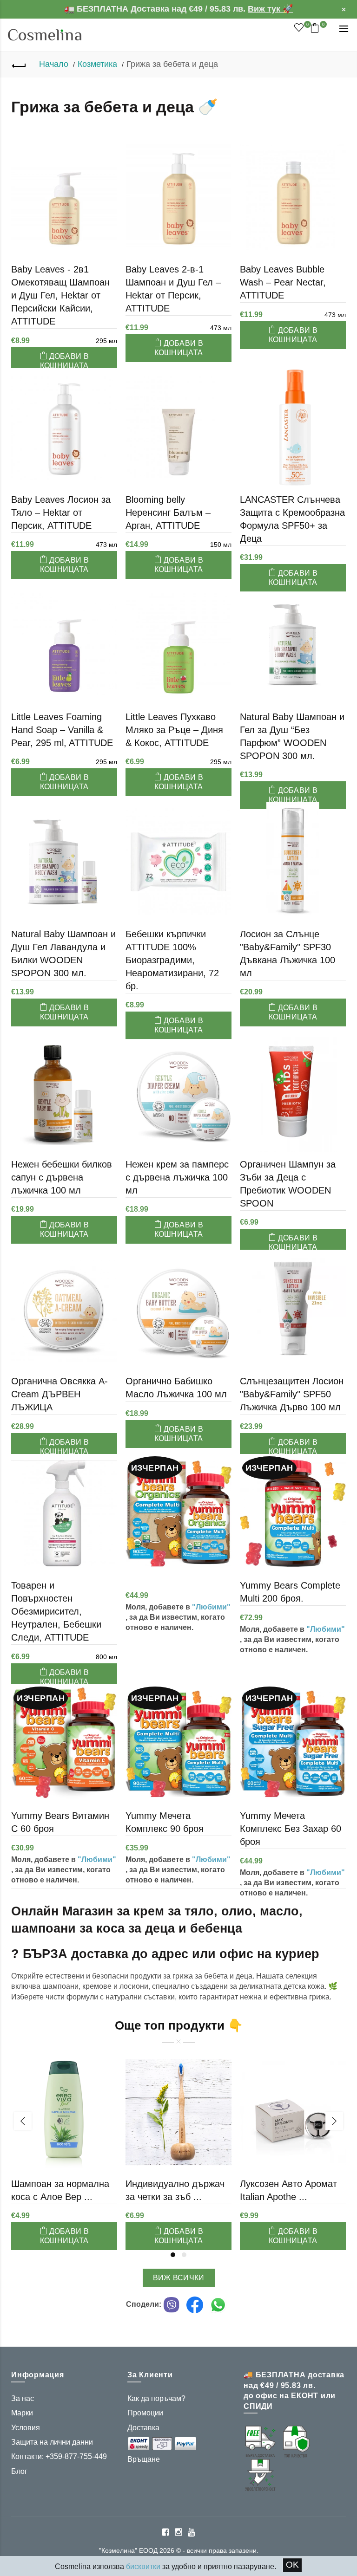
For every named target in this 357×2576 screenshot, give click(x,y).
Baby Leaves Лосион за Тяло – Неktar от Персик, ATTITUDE (61, 513)
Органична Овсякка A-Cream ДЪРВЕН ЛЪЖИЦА (59, 1394)
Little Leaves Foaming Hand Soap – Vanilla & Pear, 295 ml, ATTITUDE (62, 730)
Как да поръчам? (156, 2398)
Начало (54, 64)
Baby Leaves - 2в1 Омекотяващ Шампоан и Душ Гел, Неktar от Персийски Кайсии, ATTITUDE (60, 295)
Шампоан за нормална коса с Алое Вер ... (60, 2190)
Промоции (145, 2413)
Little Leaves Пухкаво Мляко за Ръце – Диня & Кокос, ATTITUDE (174, 730)
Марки (22, 2413)
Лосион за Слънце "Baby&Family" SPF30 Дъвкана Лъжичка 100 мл (288, 954)
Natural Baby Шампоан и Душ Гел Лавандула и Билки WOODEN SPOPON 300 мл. (63, 954)
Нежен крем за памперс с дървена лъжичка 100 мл (177, 1177)
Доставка (143, 2428)
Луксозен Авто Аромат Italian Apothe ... (288, 2190)
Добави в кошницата (64, 361)
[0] (299, 28)
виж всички (179, 2278)
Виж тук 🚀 (270, 9)
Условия (26, 2428)
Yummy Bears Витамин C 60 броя (60, 1822)
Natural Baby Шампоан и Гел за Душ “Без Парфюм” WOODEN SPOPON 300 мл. (292, 736)
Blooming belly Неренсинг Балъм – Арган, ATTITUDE (168, 513)
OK (292, 2565)
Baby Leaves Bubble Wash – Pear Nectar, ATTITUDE (283, 282)
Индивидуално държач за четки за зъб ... (175, 2190)
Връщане (144, 2459)
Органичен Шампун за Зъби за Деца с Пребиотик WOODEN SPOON (288, 1184)
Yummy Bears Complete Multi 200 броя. (290, 1592)
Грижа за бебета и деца (172, 64)
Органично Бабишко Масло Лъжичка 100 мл (176, 1388)
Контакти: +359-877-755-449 (59, 2456)
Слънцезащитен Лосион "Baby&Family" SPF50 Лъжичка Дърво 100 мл (292, 1394)
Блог (19, 2471)
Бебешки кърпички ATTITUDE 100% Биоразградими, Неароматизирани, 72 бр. (172, 960)
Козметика (97, 64)
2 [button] (184, 2255)
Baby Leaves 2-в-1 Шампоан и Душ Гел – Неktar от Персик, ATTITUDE (173, 289)
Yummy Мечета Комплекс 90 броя (165, 1822)
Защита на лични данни (52, 2442)
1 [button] (173, 2255)
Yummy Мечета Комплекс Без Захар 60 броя (291, 1829)
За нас (23, 2398)
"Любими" (211, 1607)
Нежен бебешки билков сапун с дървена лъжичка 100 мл (62, 1177)
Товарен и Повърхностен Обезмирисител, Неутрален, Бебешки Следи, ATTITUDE (56, 1611)
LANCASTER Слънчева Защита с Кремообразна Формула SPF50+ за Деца (292, 519)
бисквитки (143, 2566)
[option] (64, 2142)
